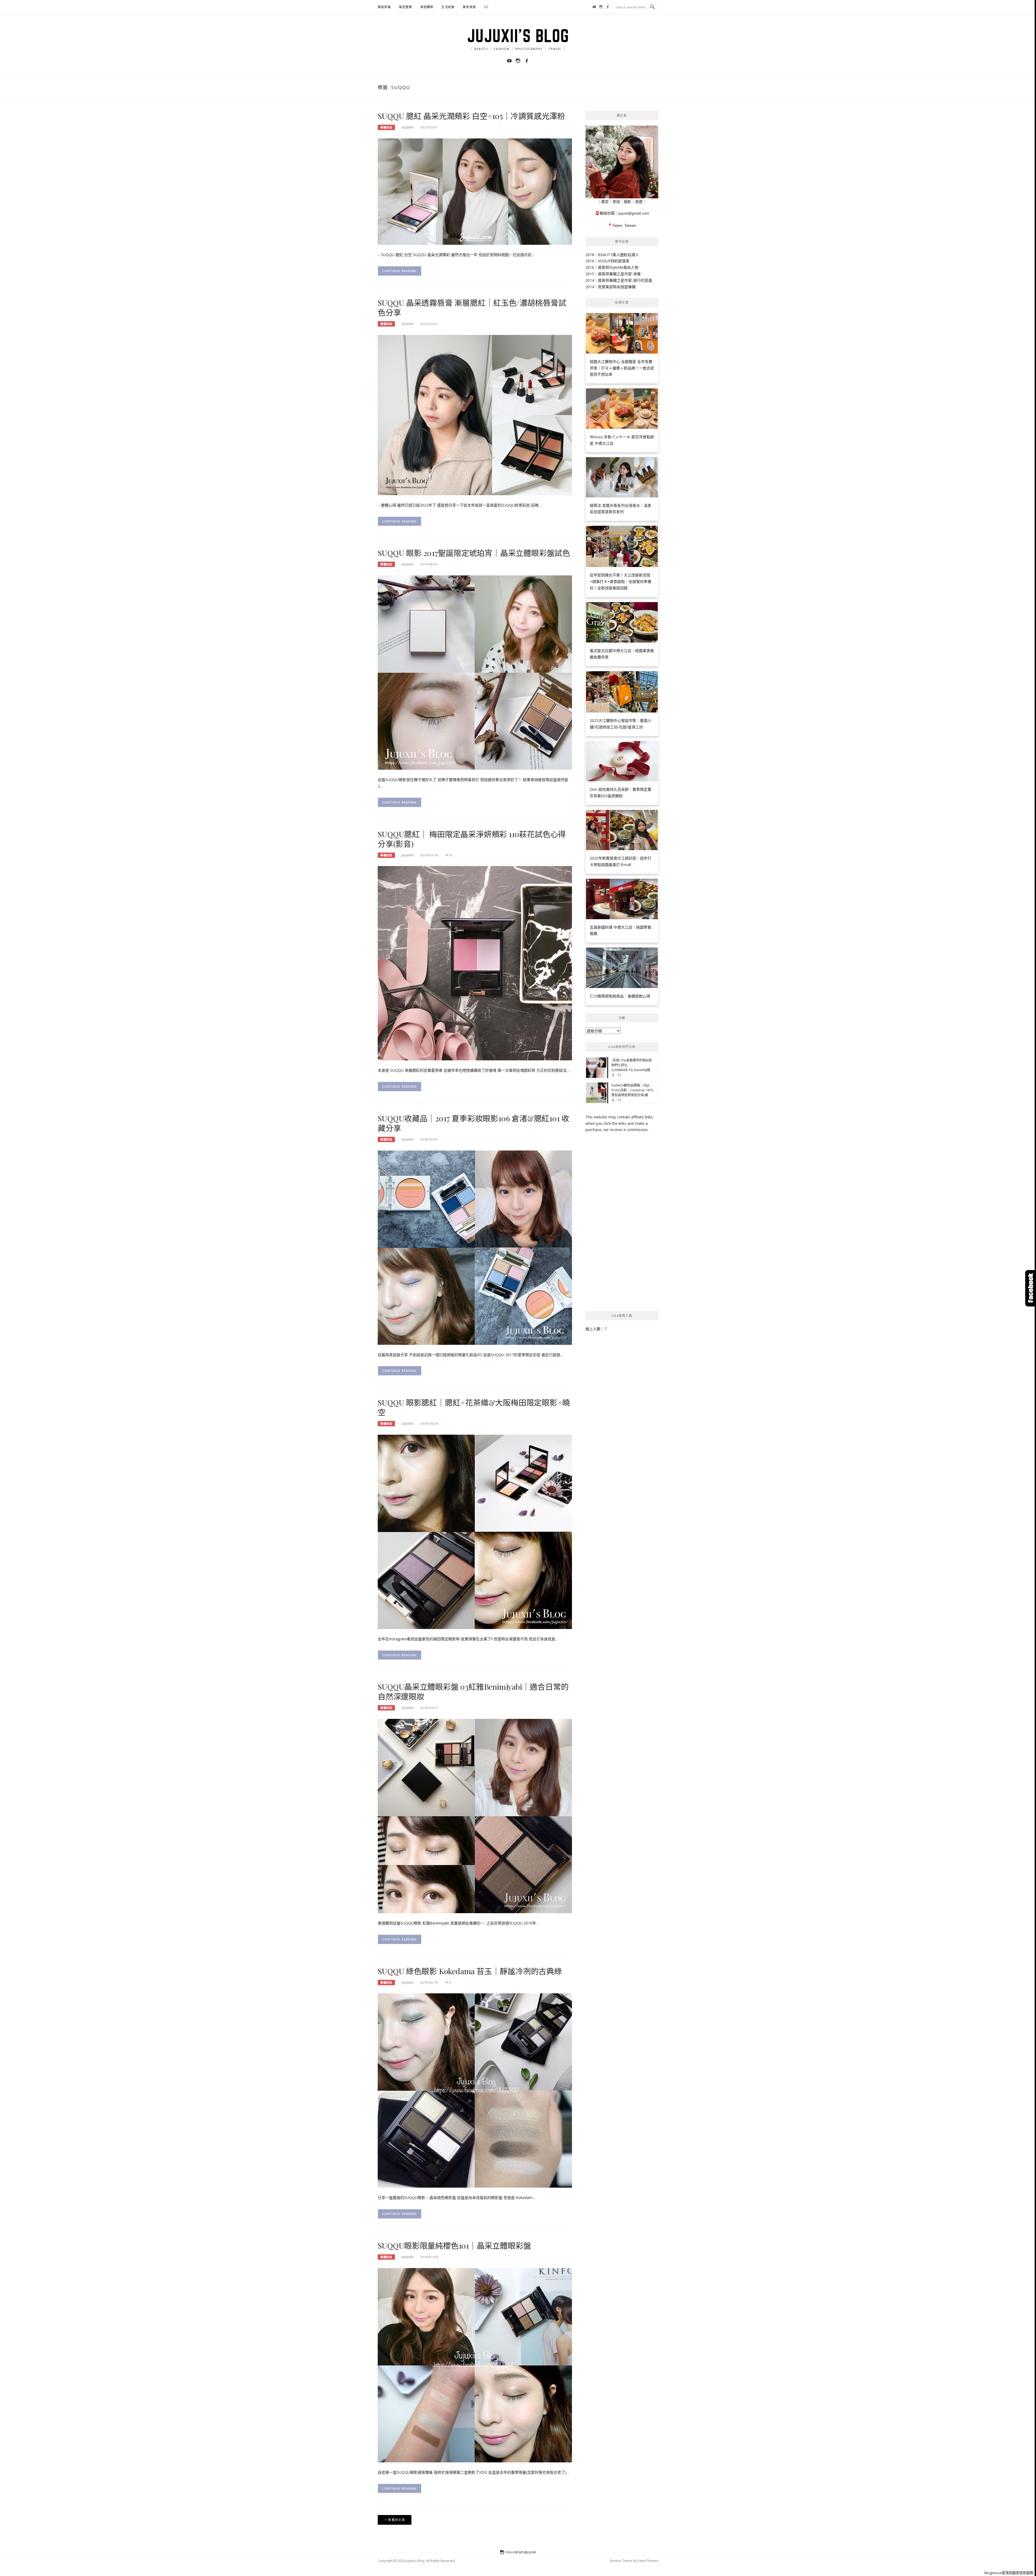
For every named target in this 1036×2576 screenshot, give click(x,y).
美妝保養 (384, 7)
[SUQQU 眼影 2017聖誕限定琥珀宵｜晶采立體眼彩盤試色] (475, 672)
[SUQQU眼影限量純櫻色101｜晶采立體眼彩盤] (475, 2365)
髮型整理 (406, 7)
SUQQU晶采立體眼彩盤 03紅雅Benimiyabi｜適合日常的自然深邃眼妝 (473, 1691)
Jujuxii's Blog (518, 36)
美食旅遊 (469, 7)
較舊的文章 (397, 2520)
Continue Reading (400, 271)
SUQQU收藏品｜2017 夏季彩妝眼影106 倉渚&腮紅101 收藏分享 (473, 1123)
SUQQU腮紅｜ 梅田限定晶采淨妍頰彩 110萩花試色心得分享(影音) (472, 839)
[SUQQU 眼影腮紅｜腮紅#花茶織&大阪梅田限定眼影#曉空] (475, 1531)
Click (1031, 1288)
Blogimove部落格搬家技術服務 (1009, 2573)
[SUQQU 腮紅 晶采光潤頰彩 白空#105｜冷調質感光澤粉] (475, 191)
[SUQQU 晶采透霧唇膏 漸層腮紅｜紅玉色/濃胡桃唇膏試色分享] (475, 415)
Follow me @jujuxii (521, 2552)
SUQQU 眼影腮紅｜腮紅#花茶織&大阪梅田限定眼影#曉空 (474, 1407)
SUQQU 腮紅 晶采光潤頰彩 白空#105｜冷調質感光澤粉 (471, 116)
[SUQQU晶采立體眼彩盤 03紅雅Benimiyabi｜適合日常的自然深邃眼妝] (475, 1816)
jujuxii (408, 127)
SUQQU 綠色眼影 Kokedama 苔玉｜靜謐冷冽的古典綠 (470, 1971)
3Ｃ (487, 7)
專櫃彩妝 (386, 127)
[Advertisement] (622, 1222)
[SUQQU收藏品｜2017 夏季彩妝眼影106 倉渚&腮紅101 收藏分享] (475, 1247)
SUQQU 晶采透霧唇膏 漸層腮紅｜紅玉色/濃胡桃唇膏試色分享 (472, 307)
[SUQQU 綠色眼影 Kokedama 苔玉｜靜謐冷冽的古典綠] (475, 2090)
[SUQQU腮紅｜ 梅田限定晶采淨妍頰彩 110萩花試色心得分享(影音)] (475, 963)
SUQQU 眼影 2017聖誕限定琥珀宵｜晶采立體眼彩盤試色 (474, 553)
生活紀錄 (448, 7)
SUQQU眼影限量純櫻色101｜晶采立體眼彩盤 (454, 2245)
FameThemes (648, 2561)
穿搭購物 (427, 7)
